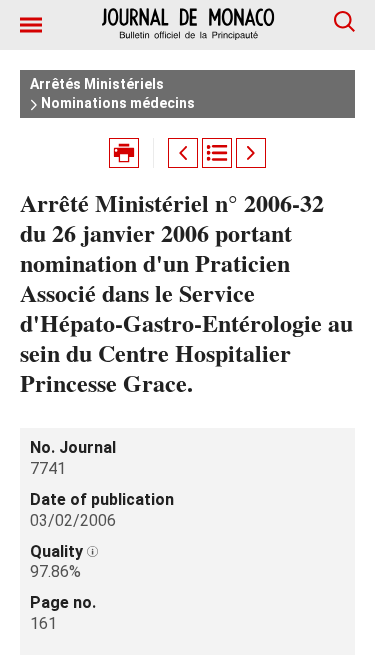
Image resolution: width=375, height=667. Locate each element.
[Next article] (251, 153)
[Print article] (124, 153)
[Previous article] (183, 153)
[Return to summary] (217, 153)
